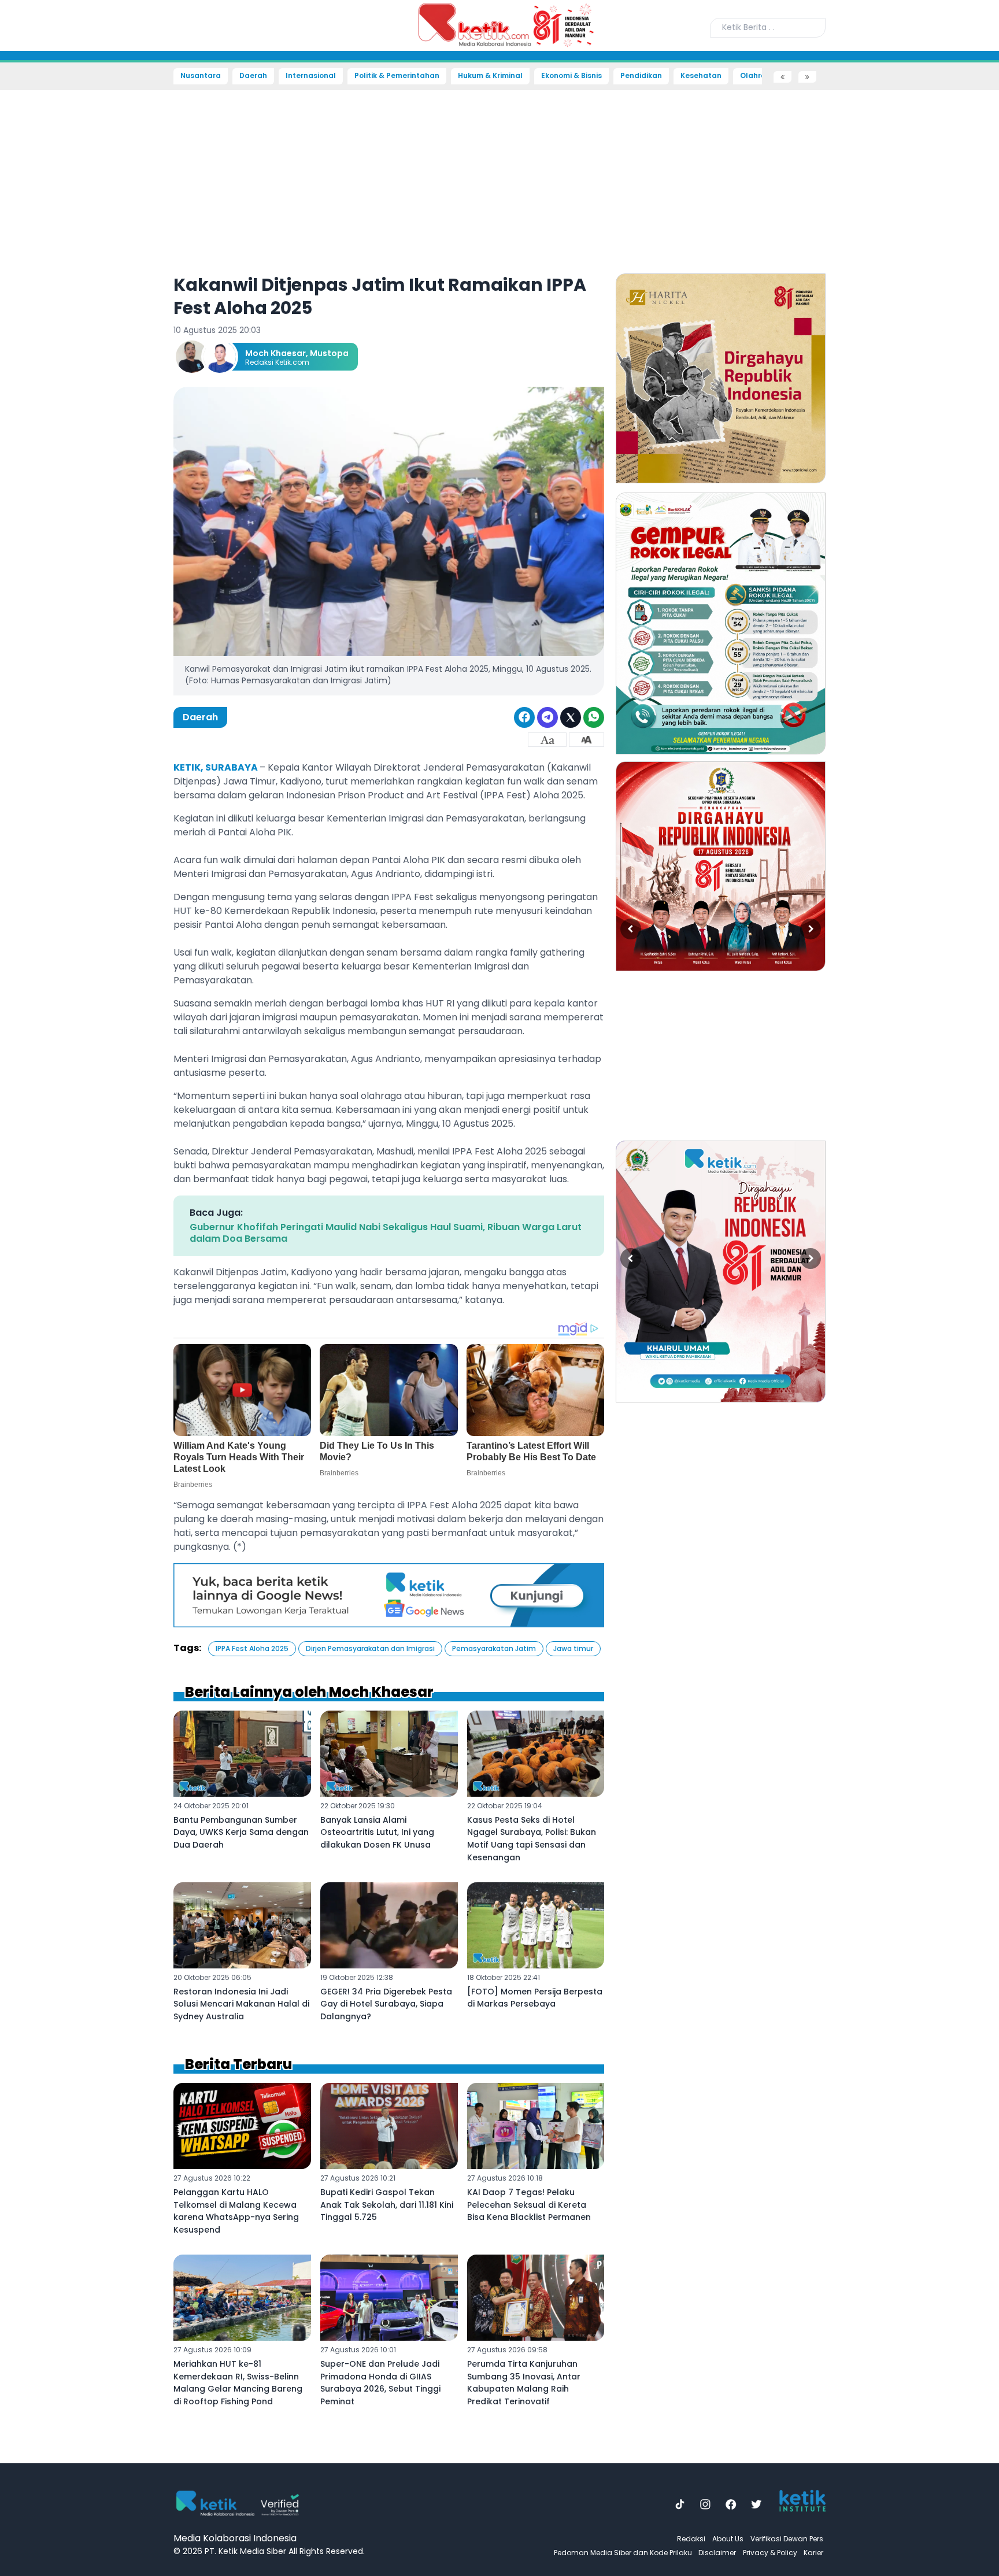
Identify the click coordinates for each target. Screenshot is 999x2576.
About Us (728, 2539)
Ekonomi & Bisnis (571, 76)
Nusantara (201, 76)
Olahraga (758, 76)
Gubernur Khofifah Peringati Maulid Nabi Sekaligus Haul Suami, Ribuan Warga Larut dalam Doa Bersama (386, 1233)
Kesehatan (701, 76)
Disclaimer (717, 2553)
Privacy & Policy (770, 2553)
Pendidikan (641, 76)
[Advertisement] (50, 258)
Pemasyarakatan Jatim (494, 1648)
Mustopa (329, 353)
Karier (813, 2553)
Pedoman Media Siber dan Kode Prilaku (623, 2553)
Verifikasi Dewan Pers (787, 2539)
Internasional (311, 76)
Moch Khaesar (275, 353)
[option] (721, 378)
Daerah (253, 76)
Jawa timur (573, 1648)
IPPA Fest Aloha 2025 (252, 1648)
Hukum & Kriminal (490, 76)
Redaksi (691, 2539)
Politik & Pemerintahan (397, 76)
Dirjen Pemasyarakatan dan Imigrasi (370, 1648)
